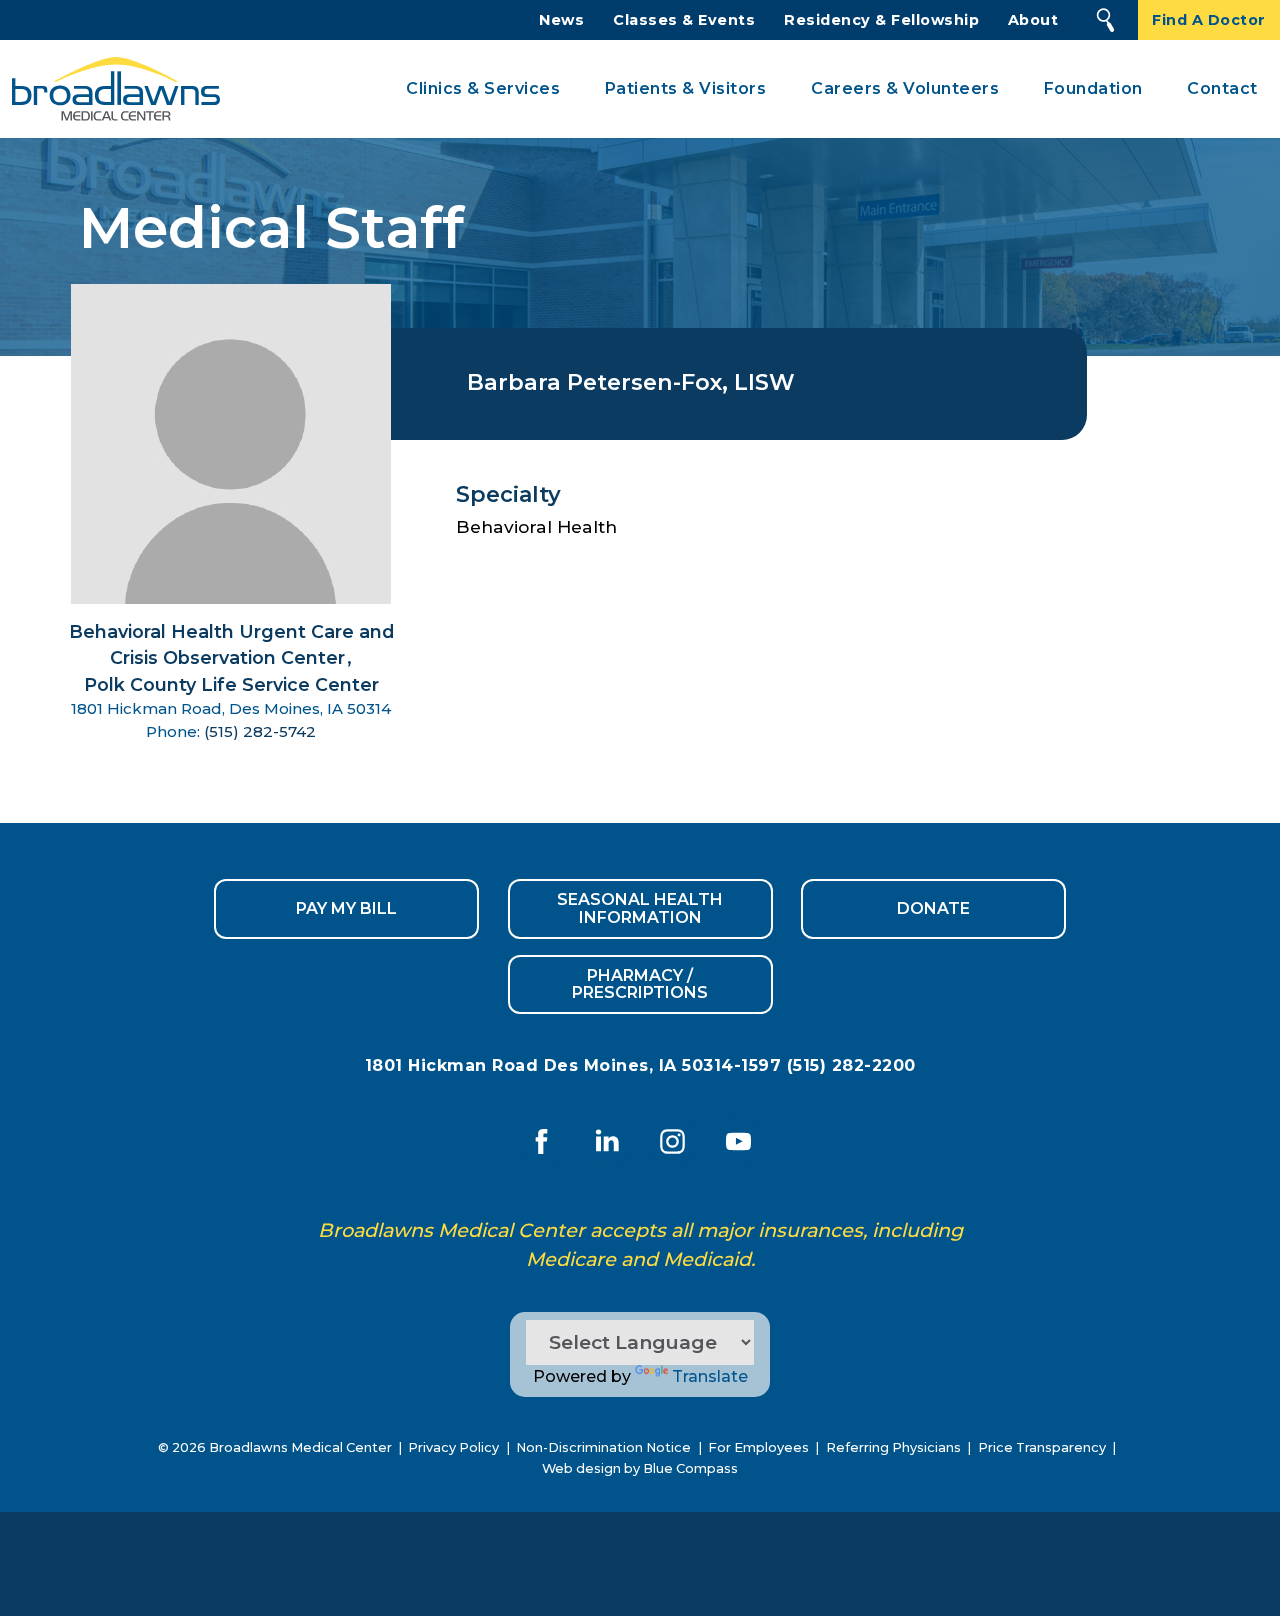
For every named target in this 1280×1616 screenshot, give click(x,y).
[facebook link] (542, 1141)
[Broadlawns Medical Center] (110, 89)
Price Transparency (1042, 1447)
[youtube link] (738, 1141)
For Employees (758, 1447)
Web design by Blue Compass (640, 1468)
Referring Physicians (893, 1447)
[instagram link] (673, 1141)
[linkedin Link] (607, 1141)
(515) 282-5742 (260, 731)
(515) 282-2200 (851, 1065)
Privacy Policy (453, 1447)
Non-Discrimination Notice (603, 1447)
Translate (710, 1376)
